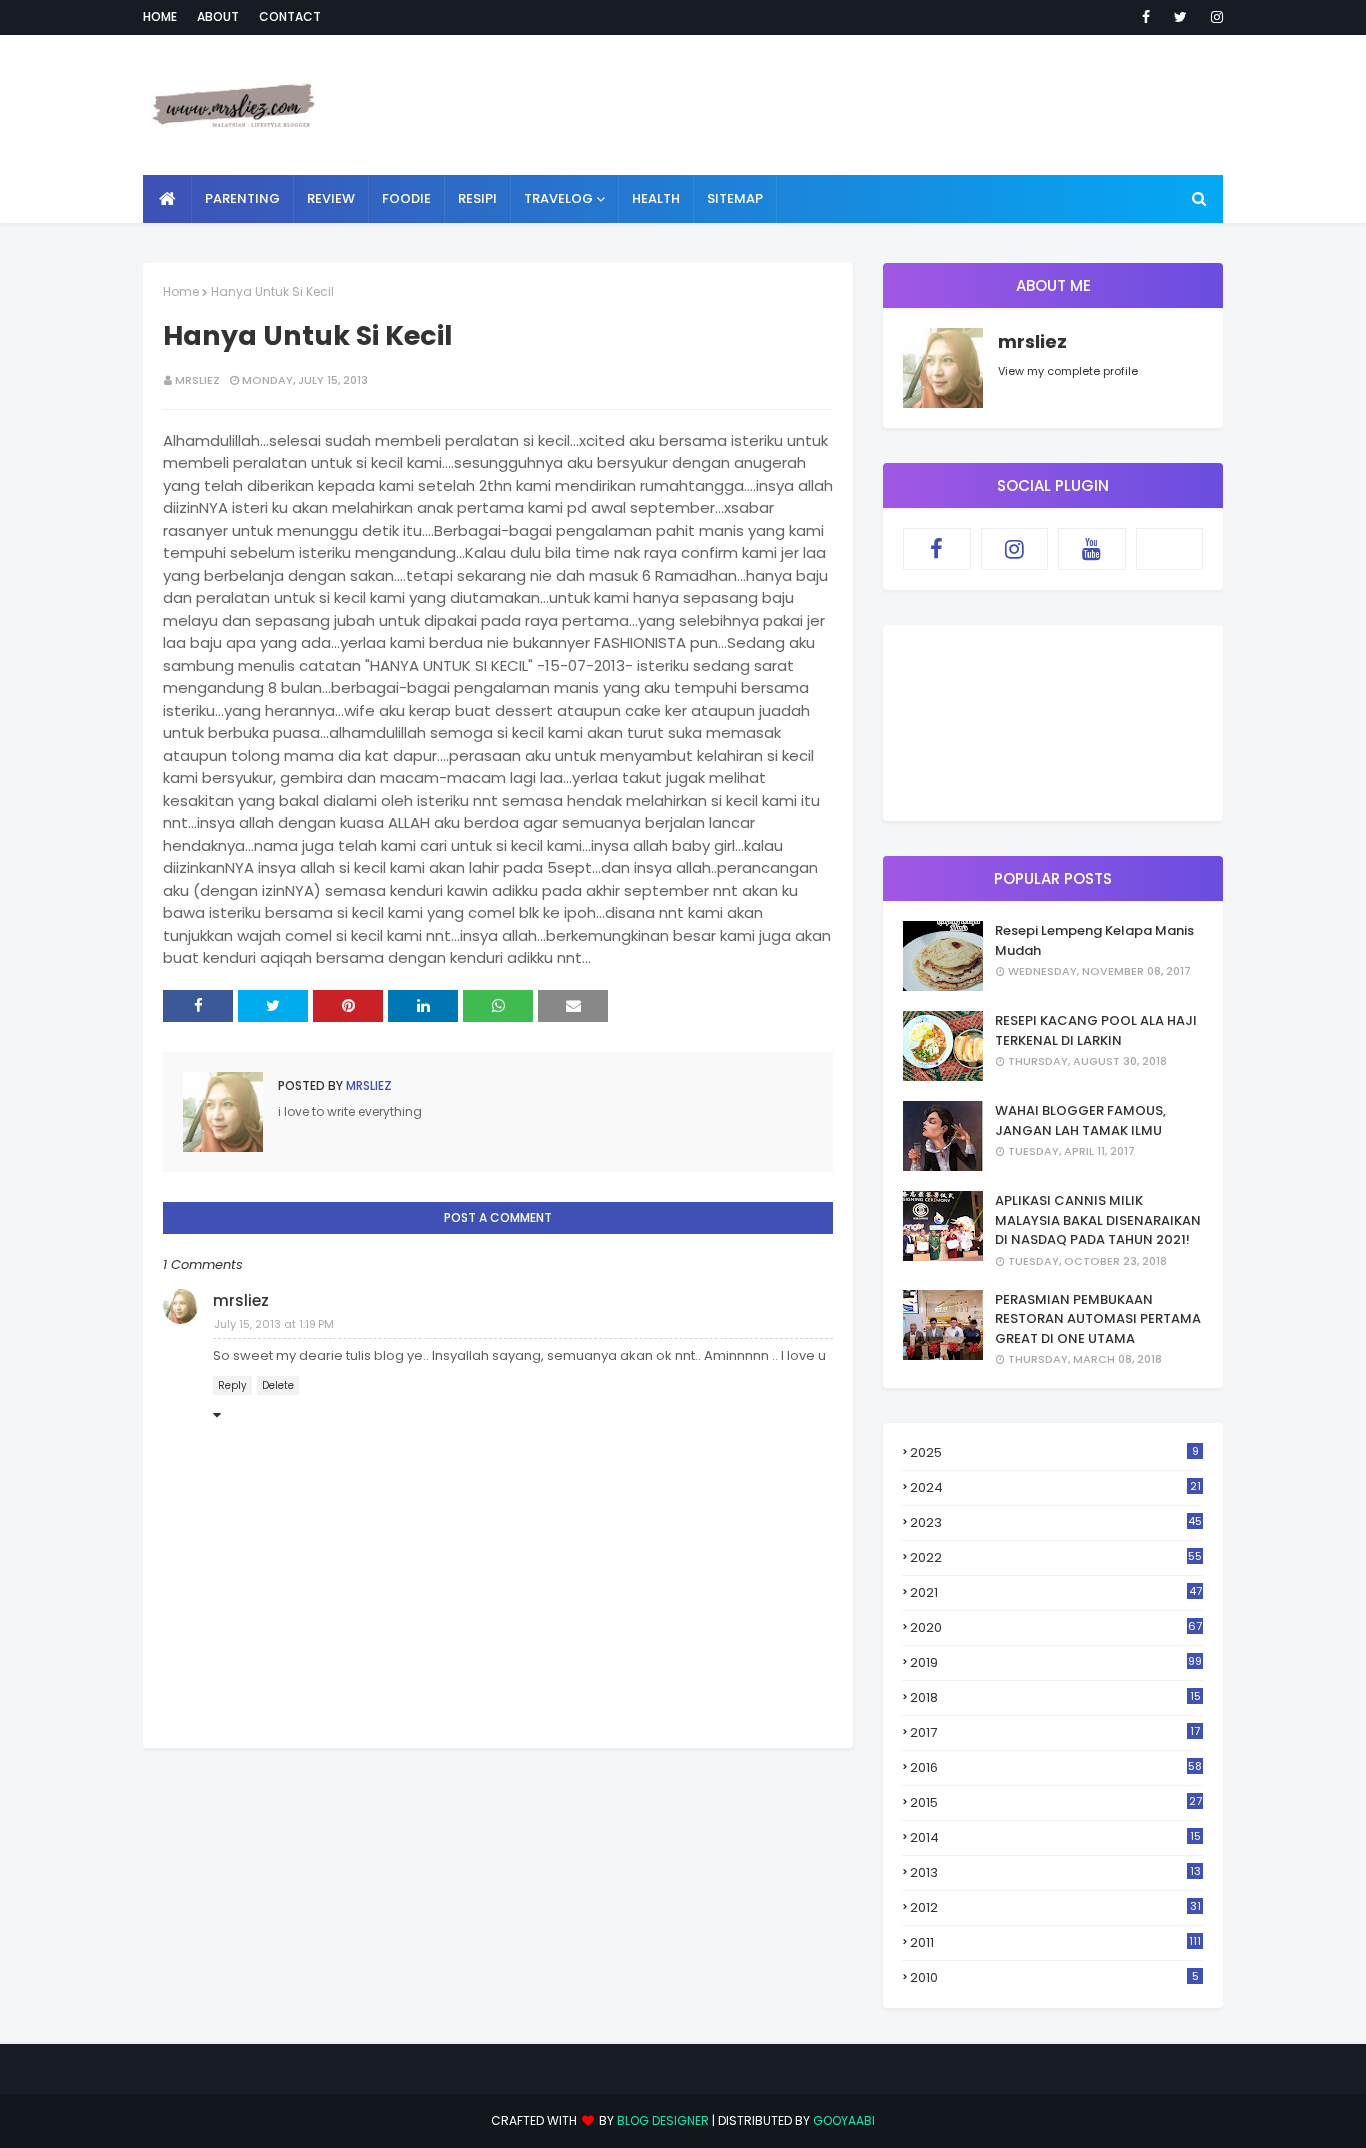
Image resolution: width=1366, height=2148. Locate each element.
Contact (290, 16)
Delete (278, 1385)
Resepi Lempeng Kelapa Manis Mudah (1094, 940)
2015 (1056, 1802)
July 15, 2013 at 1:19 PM (274, 1324)
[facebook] (1146, 17)
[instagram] (1213, 17)
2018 (1055, 1698)
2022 (1056, 1557)
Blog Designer (663, 2120)
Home (160, 16)
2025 (1054, 1452)
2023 (1056, 1522)
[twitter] (1180, 17)
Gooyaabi (844, 2120)
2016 (1056, 1767)
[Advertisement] (859, 105)
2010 (1054, 1977)
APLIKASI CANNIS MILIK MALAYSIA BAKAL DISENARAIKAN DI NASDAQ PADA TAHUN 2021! (1098, 1220)
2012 (1055, 1907)
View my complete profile (1068, 371)
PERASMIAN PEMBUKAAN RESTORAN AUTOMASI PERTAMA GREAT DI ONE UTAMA (1098, 1319)
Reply (232, 1385)
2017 (1055, 1733)
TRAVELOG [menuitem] (558, 198)
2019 (1056, 1662)
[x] (1170, 549)
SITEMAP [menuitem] (735, 198)
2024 (1055, 1487)
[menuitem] (167, 199)
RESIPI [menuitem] (477, 198)
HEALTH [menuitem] (656, 198)
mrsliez (197, 380)
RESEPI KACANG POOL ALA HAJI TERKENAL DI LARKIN (1096, 1030)
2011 (1055, 1942)
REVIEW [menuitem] (331, 198)
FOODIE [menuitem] (406, 198)
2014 (1055, 1837)
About (218, 16)
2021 (1056, 1592)
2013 (1055, 1872)
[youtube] (1092, 549)
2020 (1056, 1627)
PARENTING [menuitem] (242, 198)
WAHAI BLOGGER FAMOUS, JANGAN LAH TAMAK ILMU (1080, 1120)
